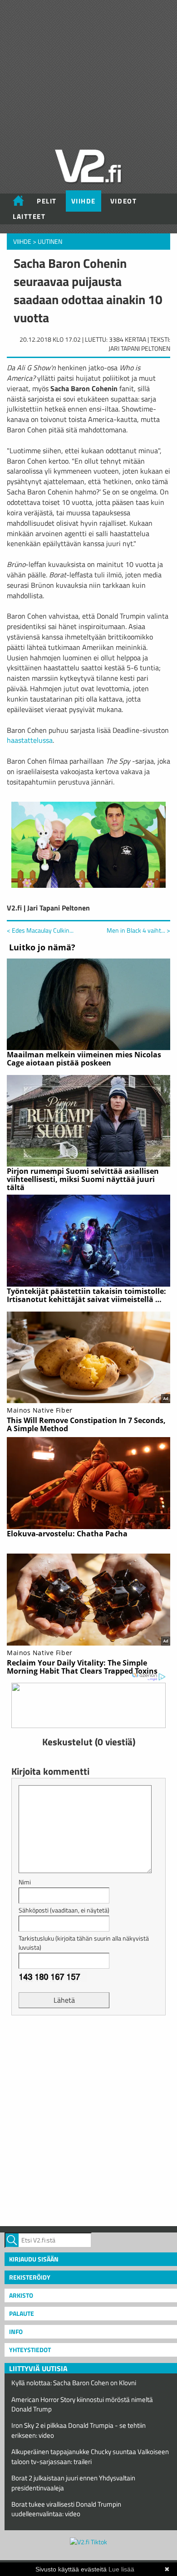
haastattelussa (30, 740)
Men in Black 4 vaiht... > (138, 930)
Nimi (25, 1882)
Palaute (22, 2313)
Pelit (47, 201)
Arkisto (21, 2295)
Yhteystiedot (30, 2350)
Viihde (84, 201)
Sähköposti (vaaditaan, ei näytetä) (64, 1910)
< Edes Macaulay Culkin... (40, 930)
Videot (123, 201)
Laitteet (29, 216)
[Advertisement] (88, 2120)
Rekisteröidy (30, 2277)
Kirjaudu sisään (34, 2259)
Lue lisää (121, 2569)
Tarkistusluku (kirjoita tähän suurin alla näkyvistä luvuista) (84, 1943)
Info (16, 2331)
